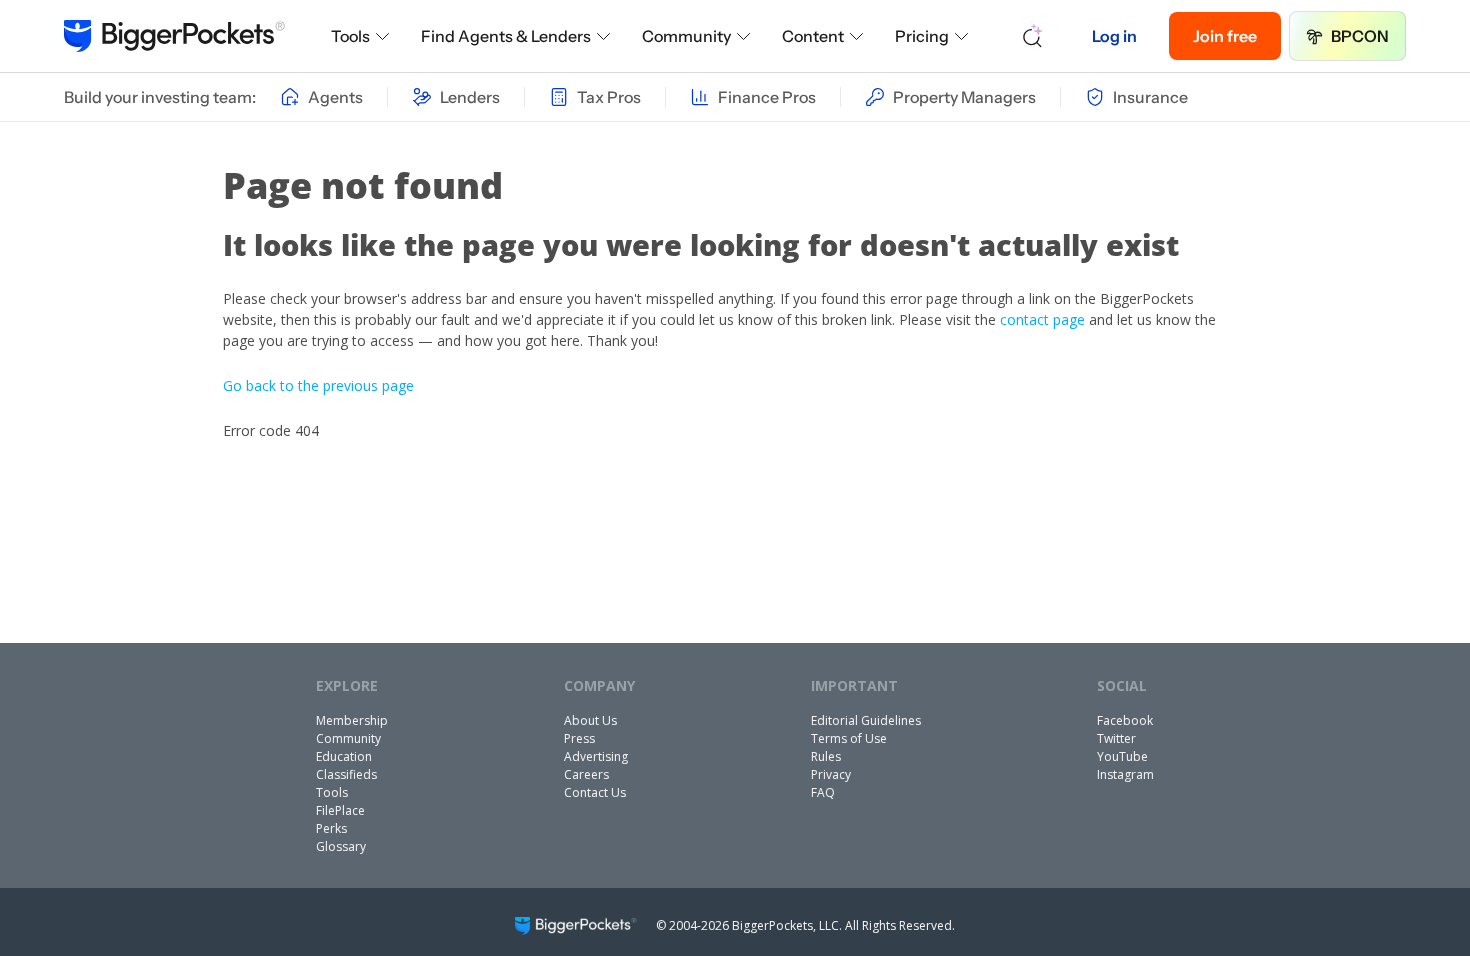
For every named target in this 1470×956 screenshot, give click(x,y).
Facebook (1125, 720)
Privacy (831, 774)
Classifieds (346, 774)
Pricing (922, 36)
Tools (350, 36)
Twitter (1116, 738)
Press (579, 738)
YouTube (1122, 756)
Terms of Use (849, 738)
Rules (826, 756)
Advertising (596, 756)
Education (344, 756)
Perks (331, 828)
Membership (352, 720)
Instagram (1125, 774)
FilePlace (340, 810)
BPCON (1360, 36)
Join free (1225, 36)
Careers (586, 774)
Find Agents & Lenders (506, 36)
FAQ (823, 792)
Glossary (341, 846)
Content (813, 36)
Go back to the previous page (318, 385)
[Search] (1033, 36)
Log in (1114, 36)
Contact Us (595, 792)
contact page (1042, 319)
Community (686, 36)
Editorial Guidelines (866, 720)
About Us (590, 720)
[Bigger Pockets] (174, 36)
